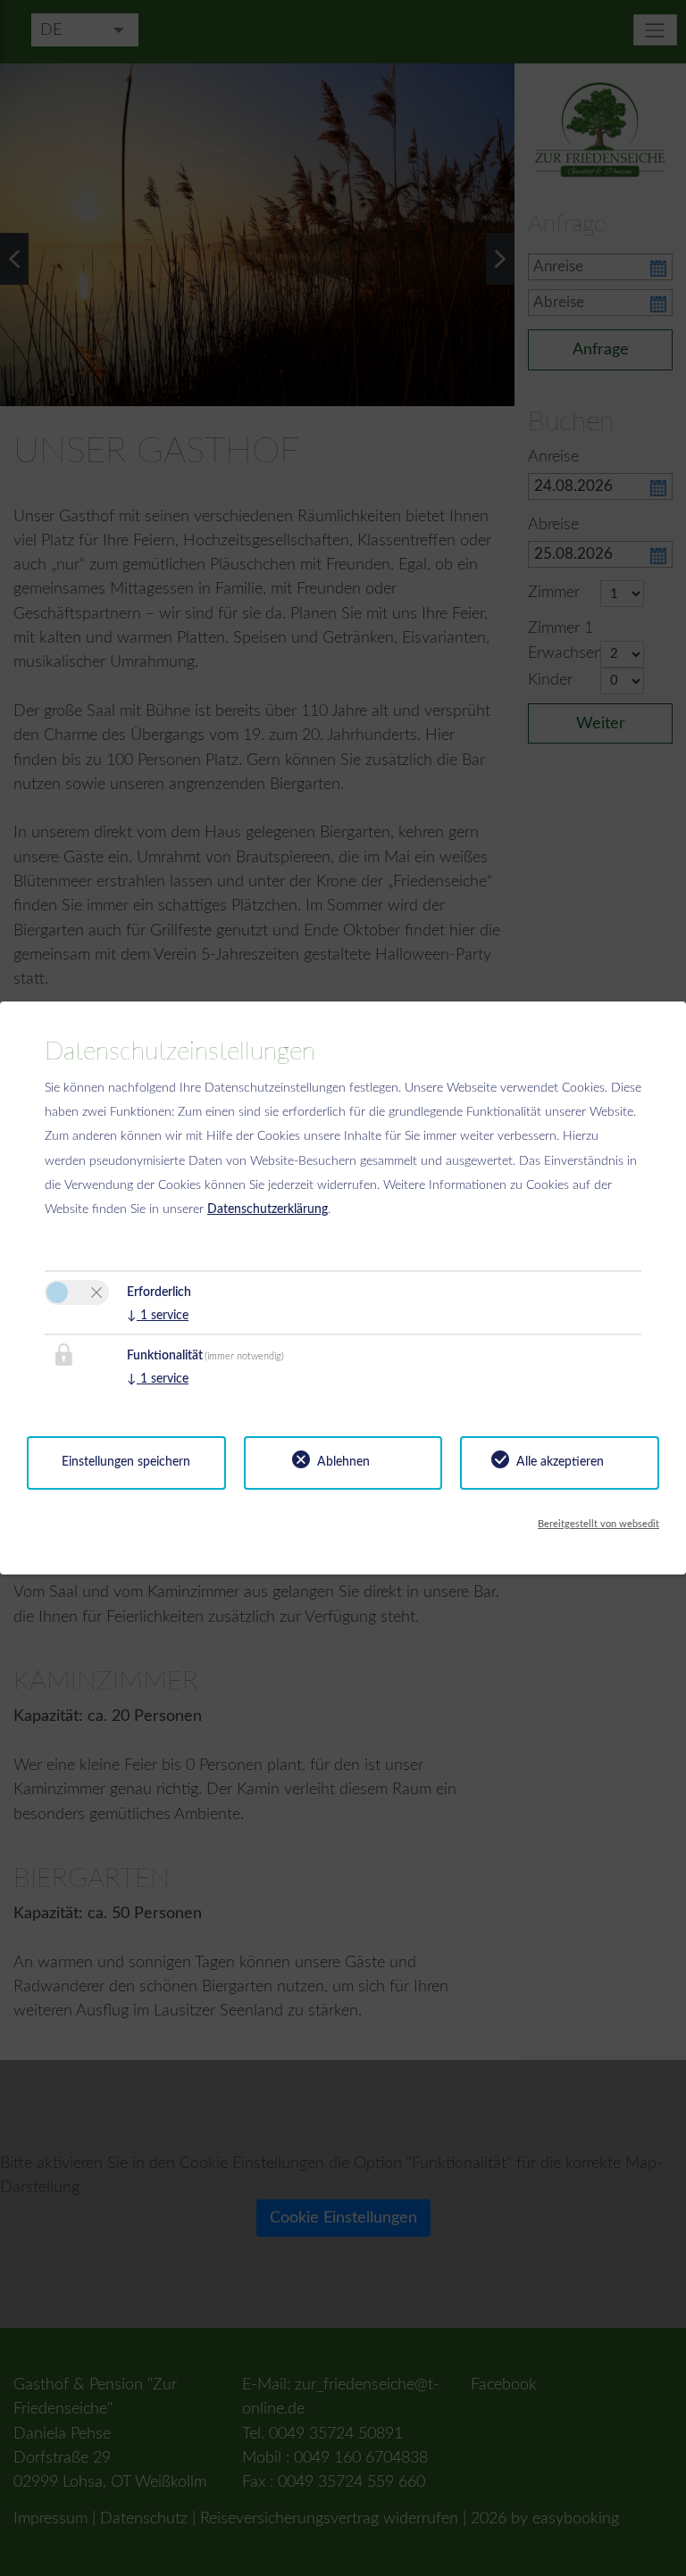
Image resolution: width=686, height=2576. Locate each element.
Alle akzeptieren (560, 1462)
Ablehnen (343, 1462)
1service (158, 1316)
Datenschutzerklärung (268, 1209)
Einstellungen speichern (126, 1462)
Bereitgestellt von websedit (598, 1524)
